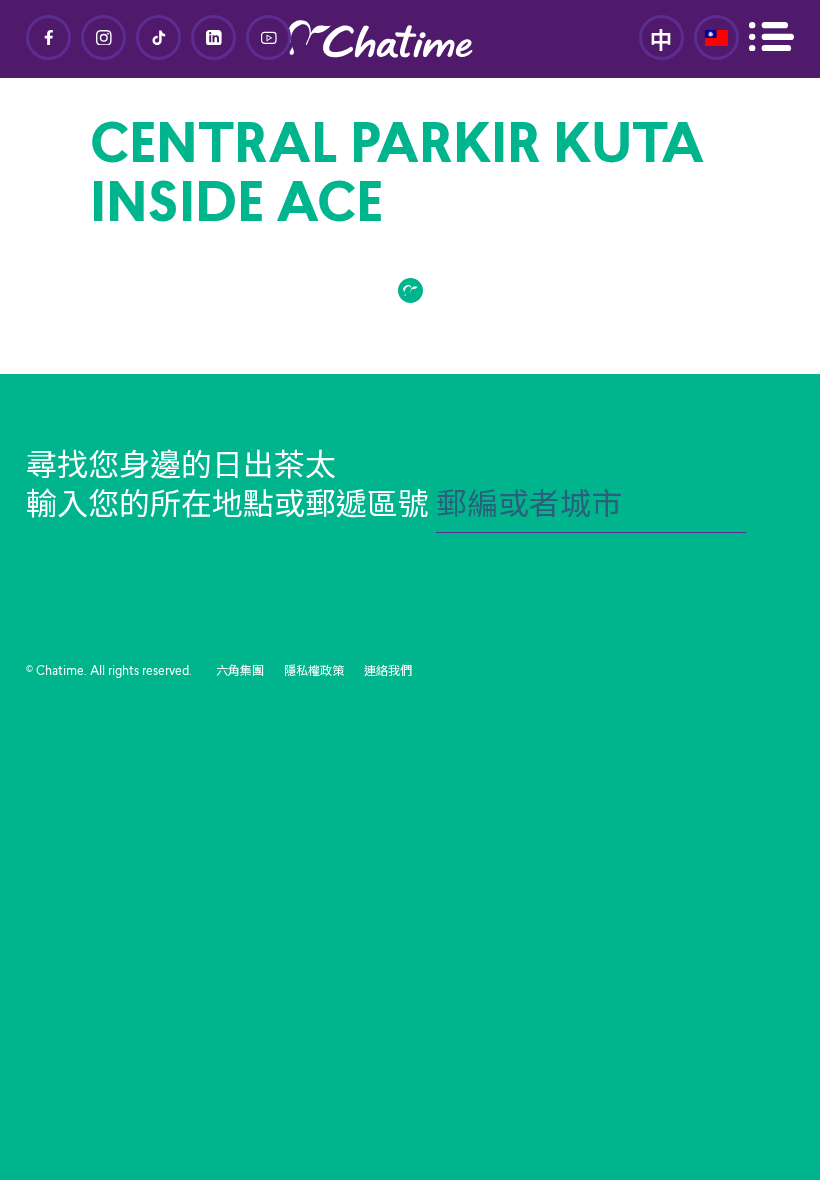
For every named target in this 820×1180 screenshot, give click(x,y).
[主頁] (410, 39)
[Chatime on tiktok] (158, 37)
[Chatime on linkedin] (213, 37)
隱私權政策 (314, 672)
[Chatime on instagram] (103, 37)
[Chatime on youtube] (268, 37)
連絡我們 (388, 672)
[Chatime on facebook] (48, 37)
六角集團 (240, 672)
